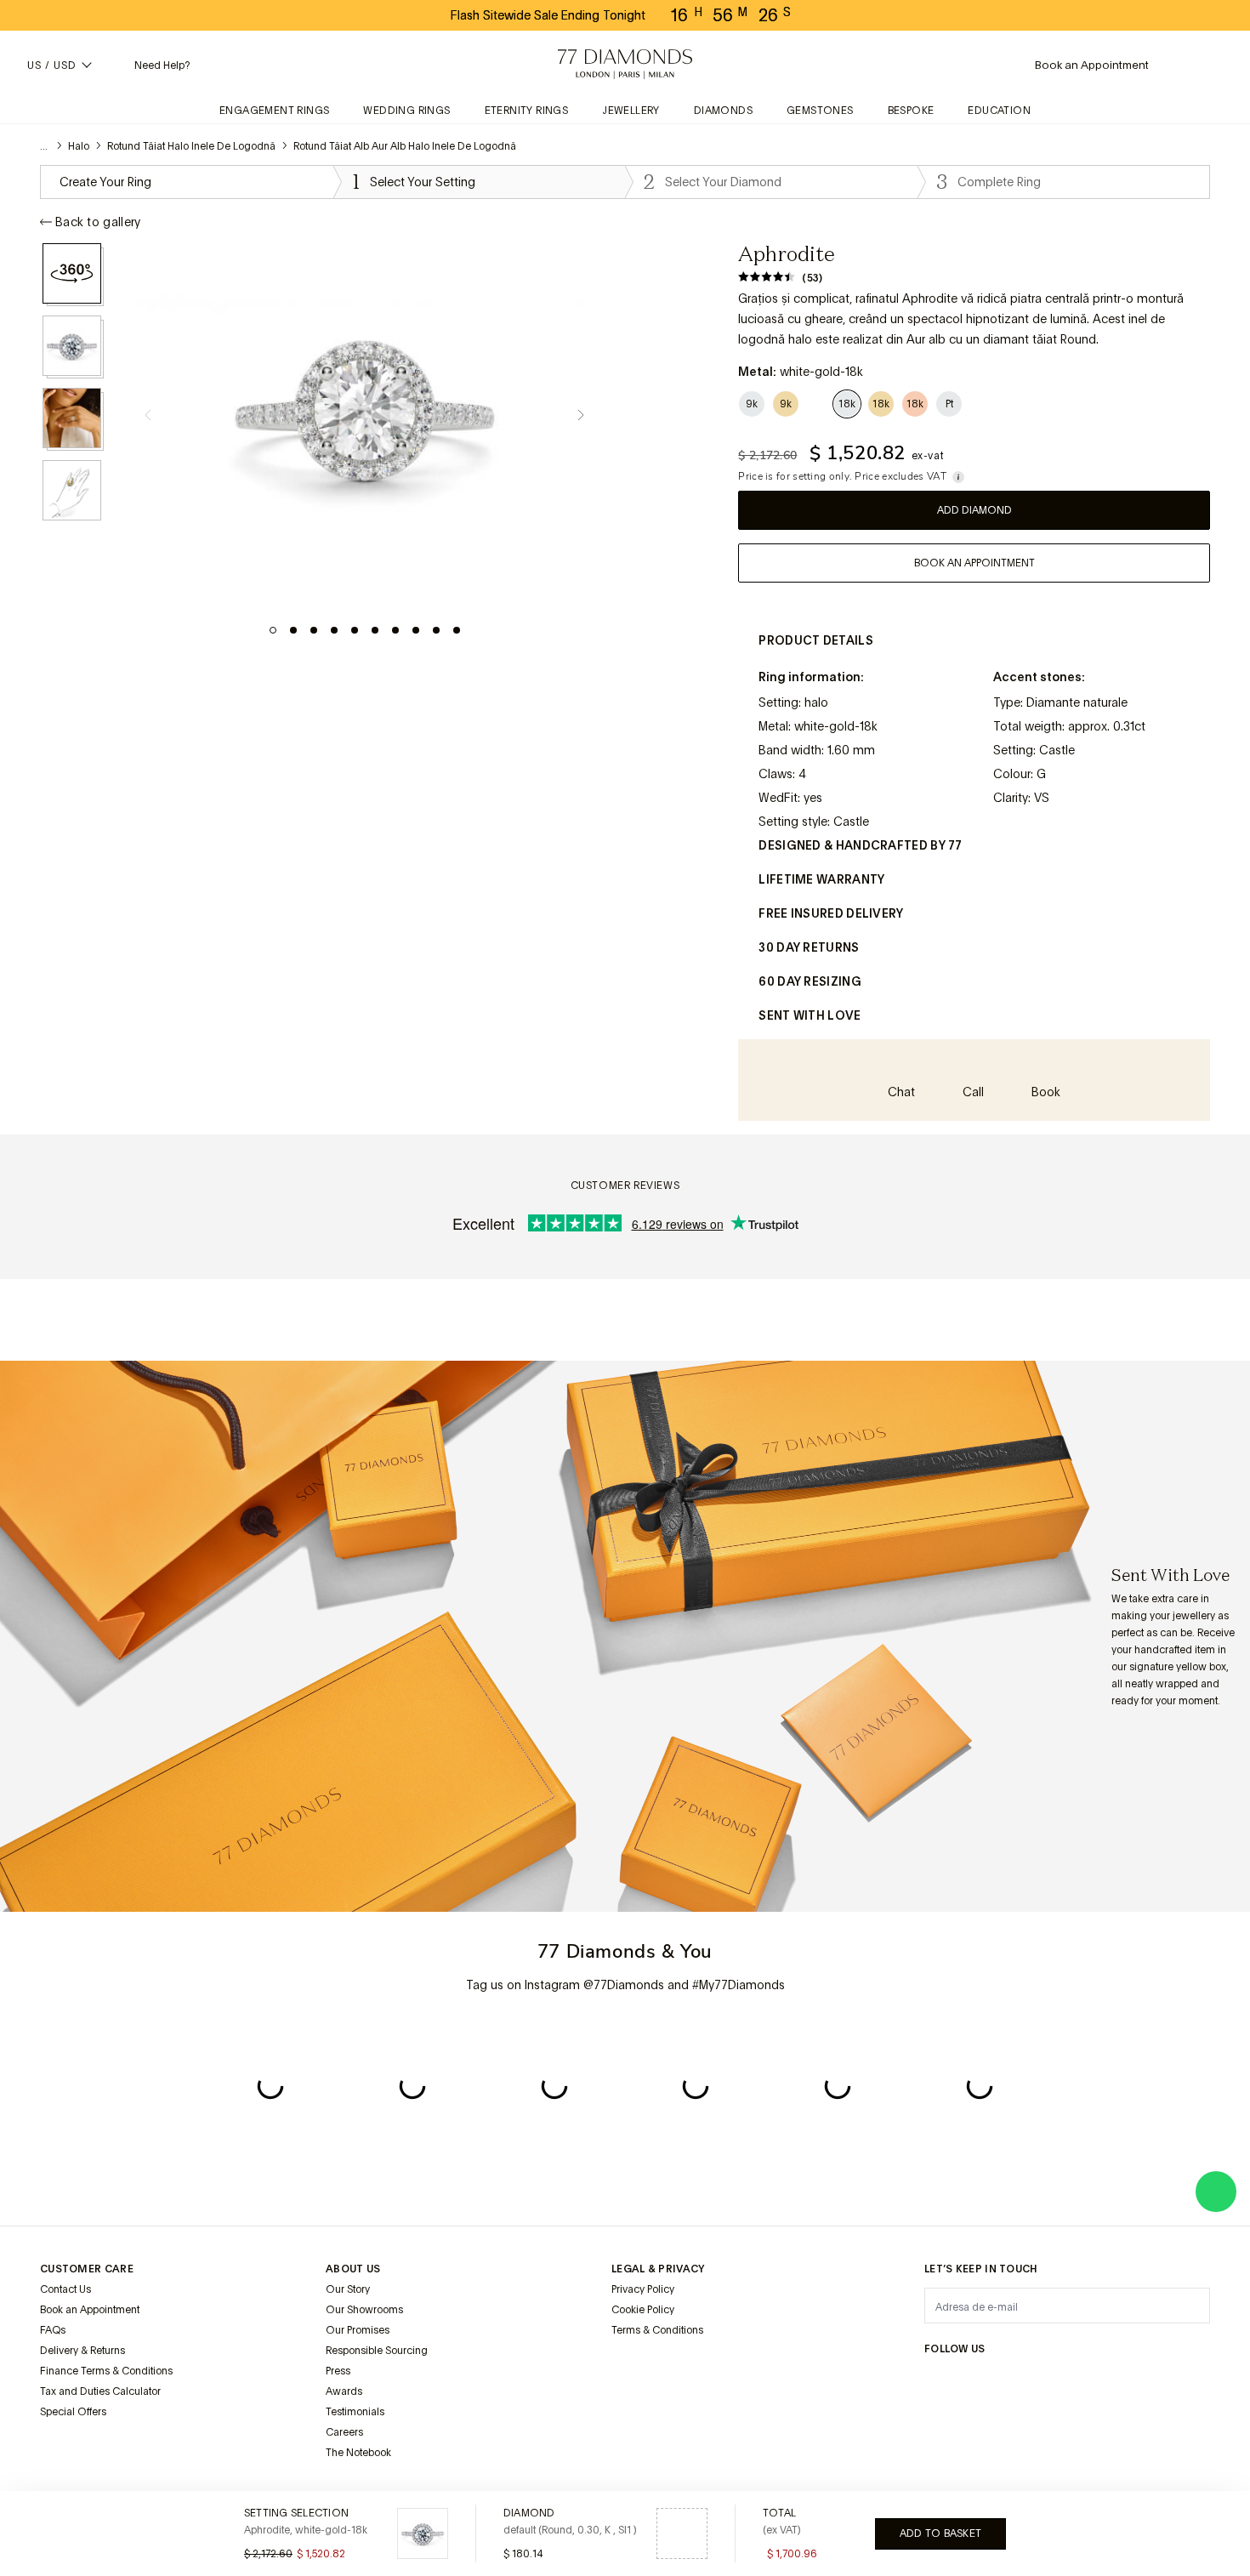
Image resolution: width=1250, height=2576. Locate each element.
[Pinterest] (1057, 2382)
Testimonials (355, 2412)
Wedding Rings (406, 111)
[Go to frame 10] (457, 630)
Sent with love (810, 1015)
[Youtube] (1139, 2382)
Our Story (348, 2289)
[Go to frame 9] (436, 630)
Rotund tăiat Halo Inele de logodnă (191, 146)
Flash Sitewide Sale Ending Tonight (548, 15)
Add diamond (974, 510)
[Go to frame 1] (273, 630)
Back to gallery (98, 222)
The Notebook (358, 2453)
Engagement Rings (274, 111)
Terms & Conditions (657, 2330)
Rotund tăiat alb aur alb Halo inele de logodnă (405, 146)
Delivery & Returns (82, 2351)
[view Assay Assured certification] (628, 2370)
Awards (344, 2391)
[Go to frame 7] (395, 630)
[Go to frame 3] (314, 630)
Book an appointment (974, 563)
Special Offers (73, 2412)
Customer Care (87, 2269)
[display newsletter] (1189, 2305)
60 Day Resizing (810, 981)
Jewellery (631, 111)
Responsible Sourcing (377, 2351)
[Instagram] (935, 2382)
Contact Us (65, 2289)
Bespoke (911, 111)
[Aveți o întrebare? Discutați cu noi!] (1216, 2192)
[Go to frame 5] (355, 630)
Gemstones (820, 111)
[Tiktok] (1179, 2382)
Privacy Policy (643, 2289)
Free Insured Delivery (831, 913)
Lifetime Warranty (821, 879)
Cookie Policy (643, 2310)
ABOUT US (353, 2269)
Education (999, 111)
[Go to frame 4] (334, 630)
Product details (816, 640)
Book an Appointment (90, 2310)
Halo (79, 146)
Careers (344, 2432)
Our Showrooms (364, 2310)
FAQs (53, 2330)
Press (338, 2371)
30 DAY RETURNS (809, 947)
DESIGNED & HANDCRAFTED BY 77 (860, 845)
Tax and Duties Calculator (100, 2391)
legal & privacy (658, 2269)
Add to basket (940, 2533)
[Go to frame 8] (416, 630)
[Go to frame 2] (293, 630)
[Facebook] (975, 2382)
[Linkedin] (1098, 2382)
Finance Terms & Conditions (106, 2371)
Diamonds (723, 111)
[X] (1016, 2382)
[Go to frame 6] (375, 630)
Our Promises (358, 2330)
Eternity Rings (527, 111)
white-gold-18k (836, 726)
